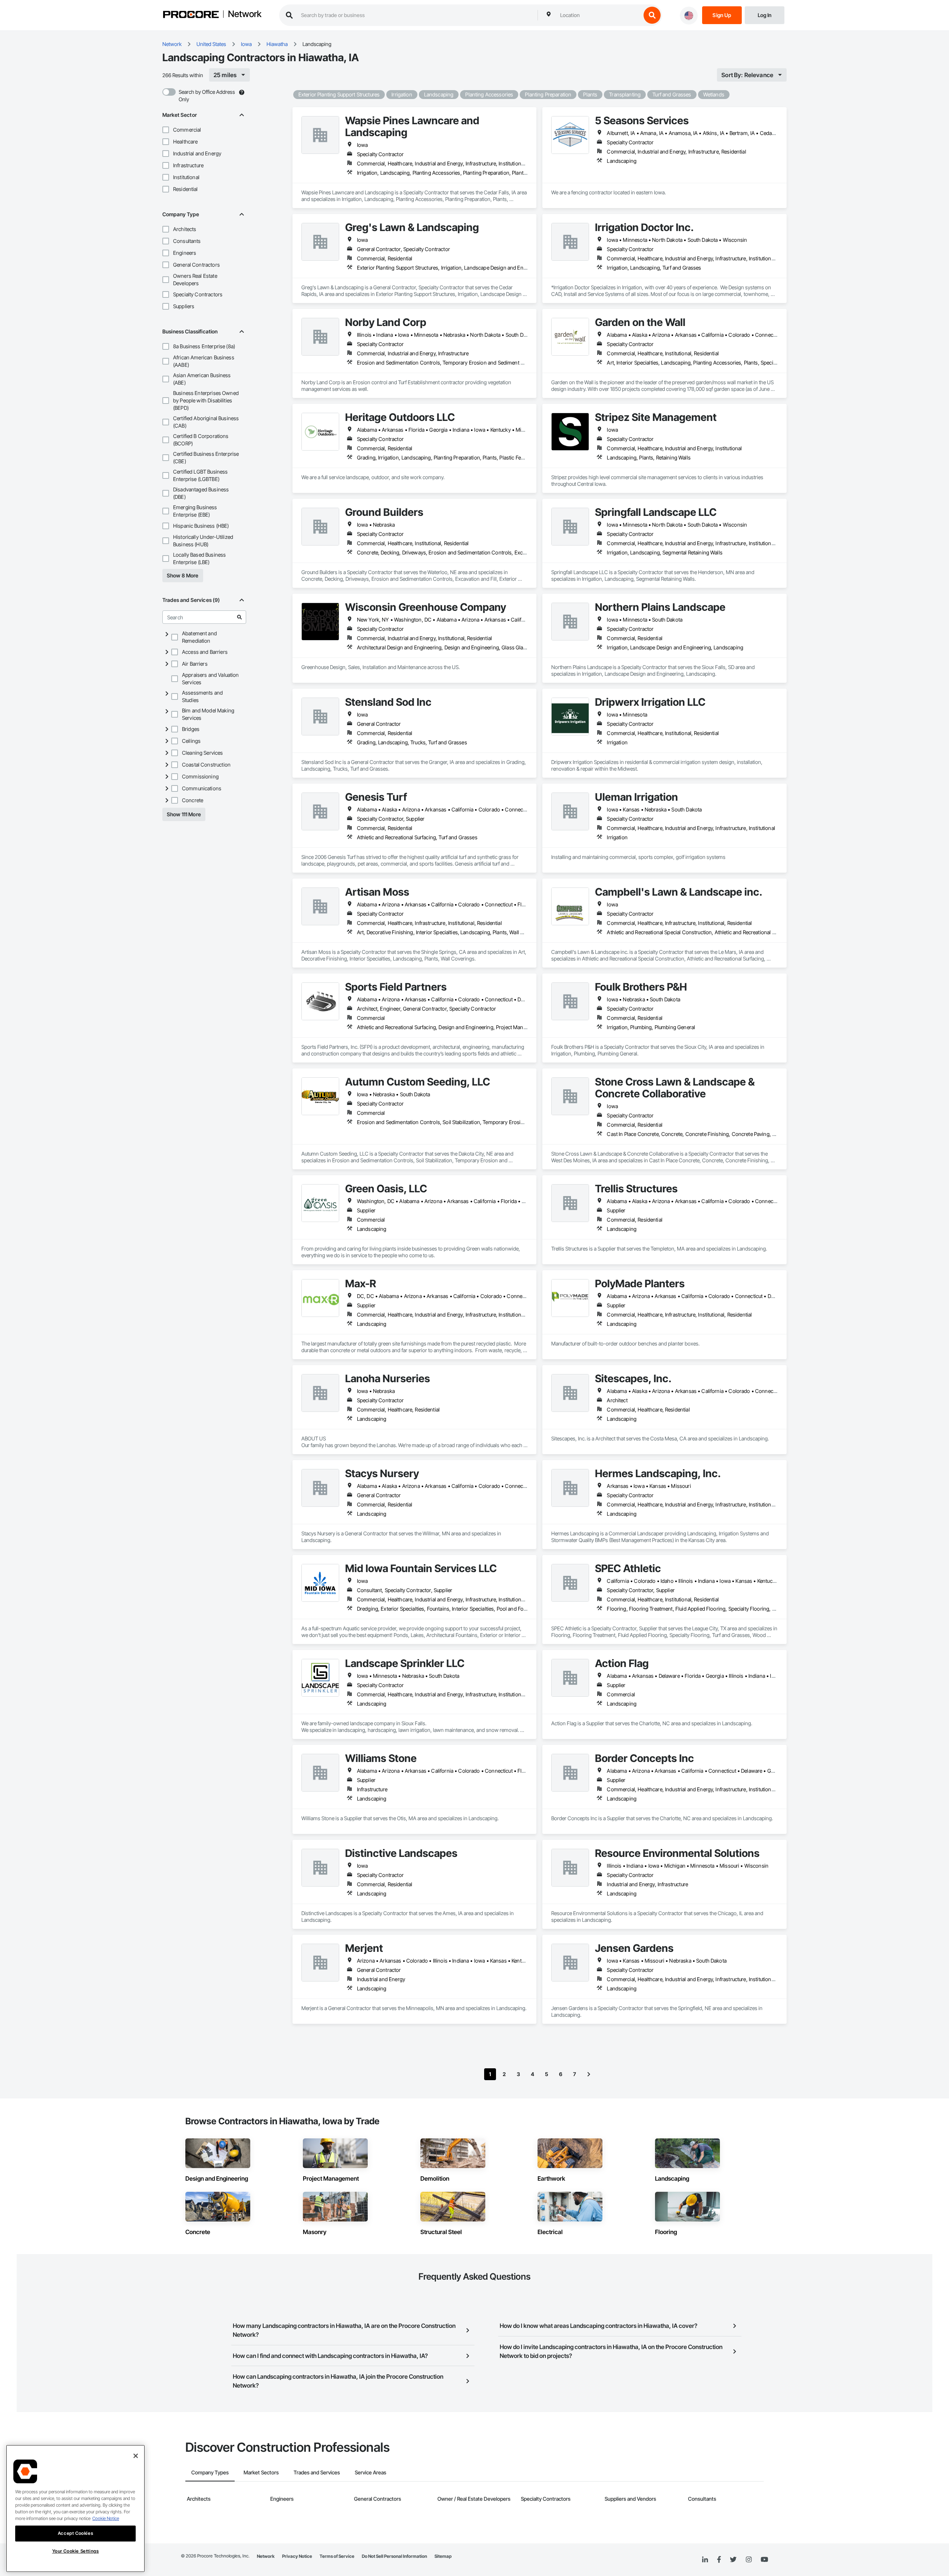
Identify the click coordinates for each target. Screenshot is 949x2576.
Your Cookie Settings (76, 2551)
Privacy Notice (297, 2556)
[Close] (136, 2456)
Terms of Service (337, 2556)
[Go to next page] (589, 2074)
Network (245, 14)
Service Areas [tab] (371, 2472)
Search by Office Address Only (207, 95)
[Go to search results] (239, 617)
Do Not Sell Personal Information (394, 2556)
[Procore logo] (191, 15)
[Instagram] (749, 2560)
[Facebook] (719, 2560)
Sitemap (443, 2556)
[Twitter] (733, 2560)
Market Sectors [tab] (261, 2472)
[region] (75, 2509)
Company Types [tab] (210, 2472)
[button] (166, 130)
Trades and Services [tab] (317, 2472)
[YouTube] (764, 2560)
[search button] (652, 15)
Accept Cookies (75, 2533)
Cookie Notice (106, 2518)
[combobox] (599, 15)
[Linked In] (705, 2560)
